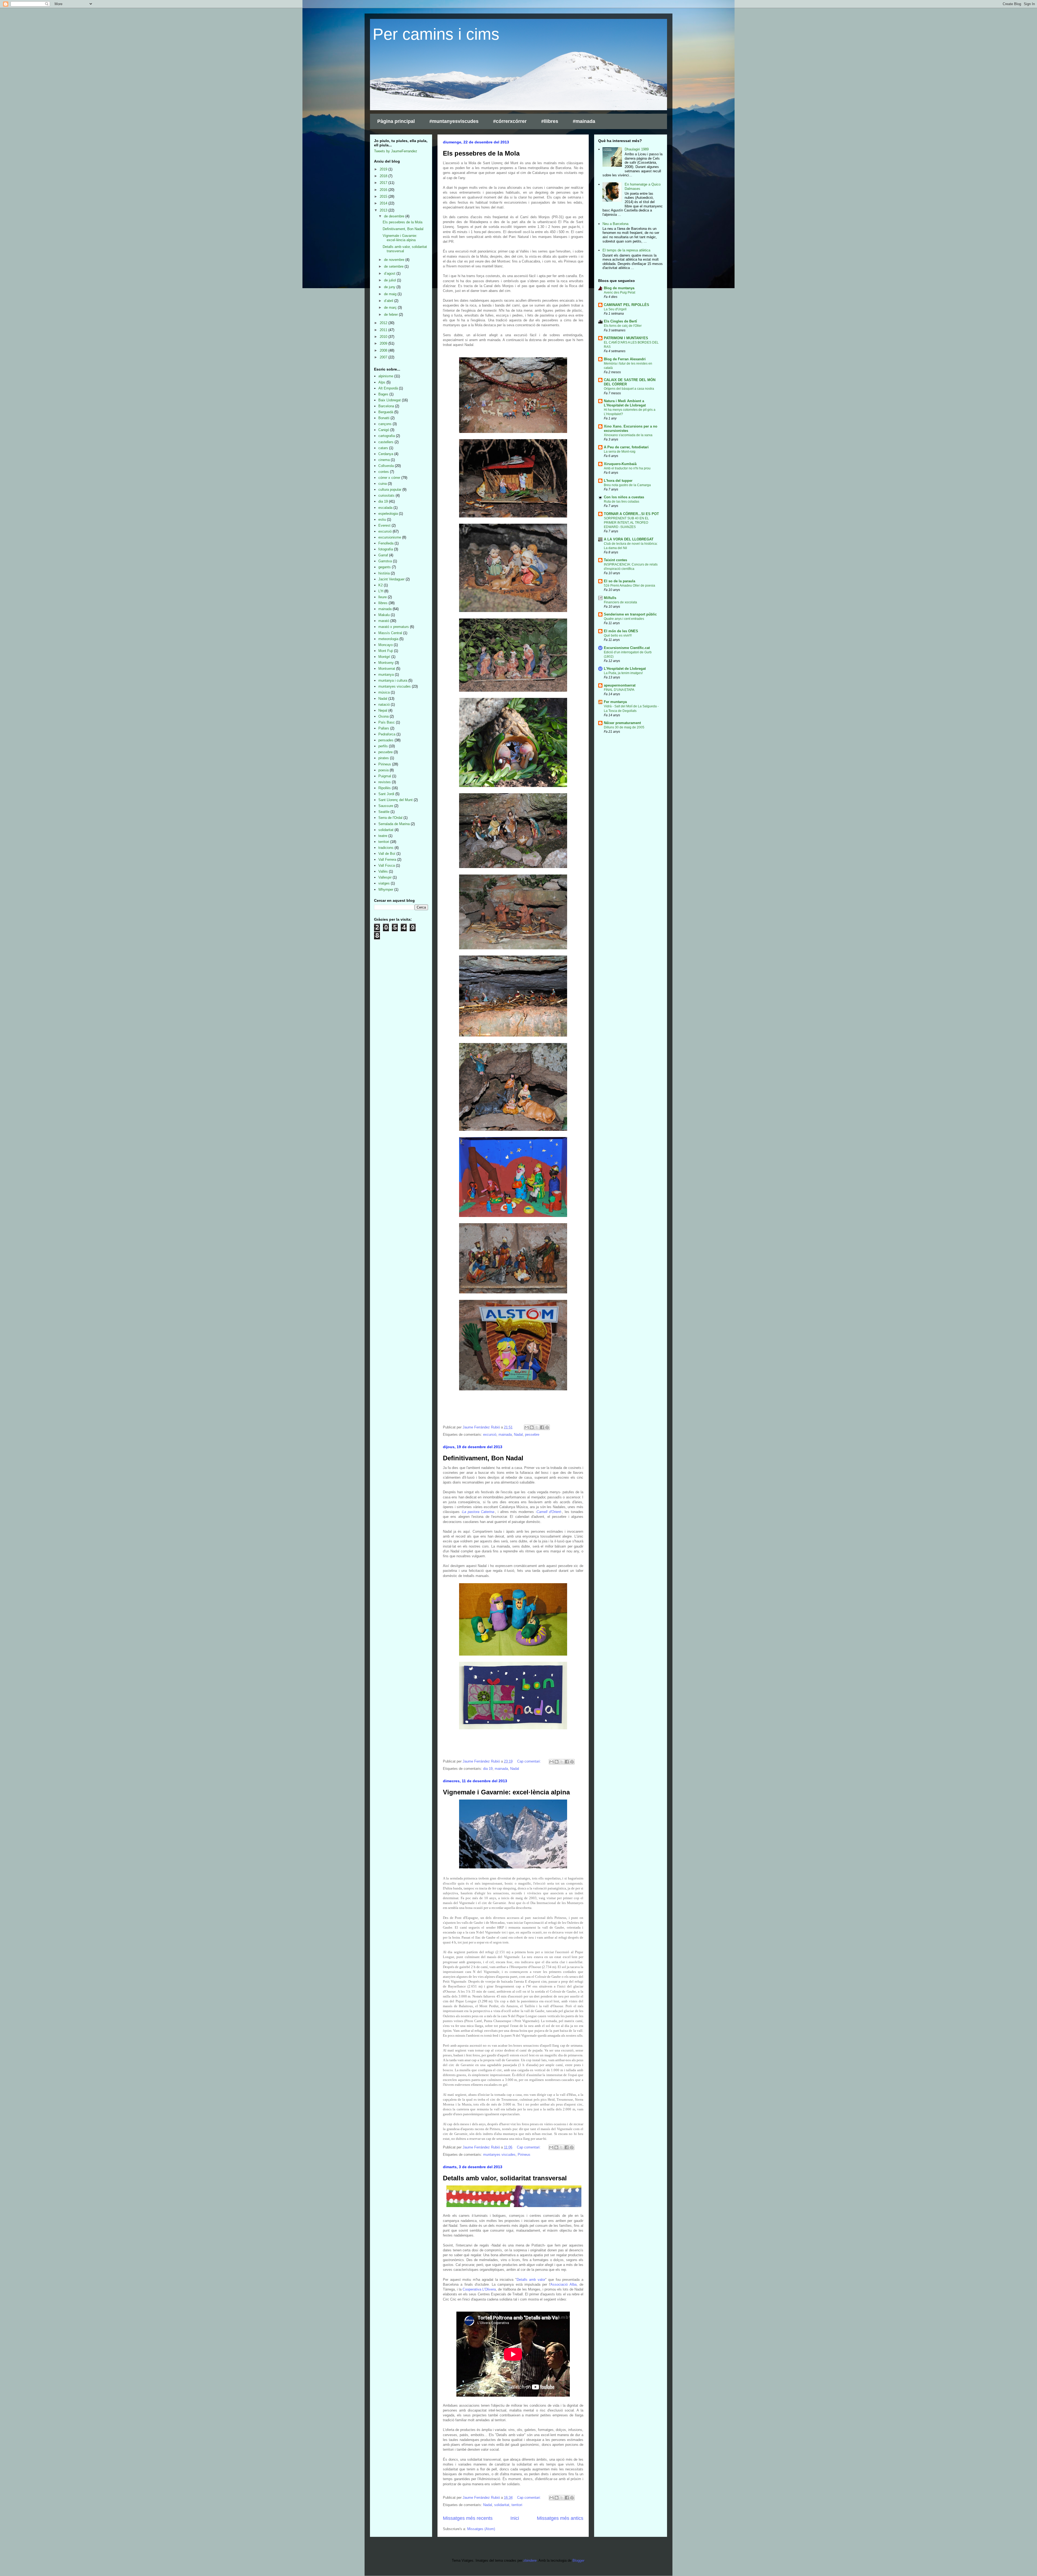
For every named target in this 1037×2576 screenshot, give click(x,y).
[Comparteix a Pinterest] (547, 1427)
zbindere (530, 2560)
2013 (384, 210)
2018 (384, 176)
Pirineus (524, 2155)
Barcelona (386, 406)
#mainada (584, 121)
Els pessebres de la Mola (481, 153)
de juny (390, 287)
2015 (384, 196)
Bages (383, 394)
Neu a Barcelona (615, 224)
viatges (384, 883)
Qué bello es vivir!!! (618, 635)
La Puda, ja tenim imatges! (623, 673)
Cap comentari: (530, 1761)
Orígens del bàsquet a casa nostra (629, 389)
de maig (391, 294)
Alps (382, 382)
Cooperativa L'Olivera (479, 2289)
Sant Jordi (386, 794)
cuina (383, 484)
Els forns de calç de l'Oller (623, 326)
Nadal (518, 1435)
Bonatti (384, 418)
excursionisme (390, 537)
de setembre (394, 266)
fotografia (386, 549)
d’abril (389, 301)
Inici (515, 2518)
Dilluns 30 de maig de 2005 (624, 727)
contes (384, 472)
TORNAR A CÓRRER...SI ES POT (631, 514)
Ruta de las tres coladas (622, 502)
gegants (385, 567)
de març (391, 307)
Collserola (386, 466)
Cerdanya (386, 454)
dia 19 (488, 1769)
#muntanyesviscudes (454, 121)
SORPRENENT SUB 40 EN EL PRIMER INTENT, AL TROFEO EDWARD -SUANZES (626, 523)
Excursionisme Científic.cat (627, 648)
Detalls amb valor (531, 2280)
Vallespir (385, 877)
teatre (383, 836)
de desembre (395, 216)
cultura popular (390, 490)
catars (383, 448)
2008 (384, 350)
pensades (386, 740)
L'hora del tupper (618, 481)
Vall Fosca (387, 865)
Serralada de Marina (394, 824)
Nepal (383, 710)
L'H (381, 591)
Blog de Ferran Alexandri (625, 359)
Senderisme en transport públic (630, 614)
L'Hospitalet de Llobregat (625, 669)
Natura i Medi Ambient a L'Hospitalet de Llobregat (625, 403)
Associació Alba (563, 2284)
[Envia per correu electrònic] (527, 1427)
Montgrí (384, 657)
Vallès (383, 871)
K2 (381, 585)
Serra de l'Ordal (390, 818)
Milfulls (610, 598)
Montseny (386, 663)
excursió (490, 1435)
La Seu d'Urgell (615, 309)
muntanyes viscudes (499, 2155)
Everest (384, 525)
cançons (385, 424)
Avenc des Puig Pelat (619, 292)
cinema (384, 460)
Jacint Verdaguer (391, 579)
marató (384, 621)
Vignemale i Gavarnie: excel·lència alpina (506, 1792)
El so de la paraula (619, 581)
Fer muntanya (615, 702)
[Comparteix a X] (537, 1427)
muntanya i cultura (393, 680)
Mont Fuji (386, 651)
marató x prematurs (394, 627)
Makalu (384, 615)
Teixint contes (615, 560)
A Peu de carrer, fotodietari (626, 447)
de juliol (390, 280)
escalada (385, 508)
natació (384, 704)
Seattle (384, 812)
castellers (386, 442)
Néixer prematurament (622, 723)
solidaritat (502, 2505)
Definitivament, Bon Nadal (483, 1458)
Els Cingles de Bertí (620, 321)
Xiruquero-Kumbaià (620, 464)
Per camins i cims (436, 34)
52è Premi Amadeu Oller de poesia (629, 586)
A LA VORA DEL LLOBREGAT (629, 539)
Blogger (578, 2560)
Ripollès (385, 788)
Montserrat (387, 669)
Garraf (383, 555)
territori (517, 2505)
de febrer (391, 315)
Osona (383, 716)
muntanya (386, 675)
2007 (384, 357)
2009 (384, 343)
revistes (385, 782)
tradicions (386, 848)
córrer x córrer (389, 478)
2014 (384, 203)
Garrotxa (385, 561)
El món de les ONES (621, 631)
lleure (383, 597)
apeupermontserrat (620, 685)
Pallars (384, 728)
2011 (384, 330)
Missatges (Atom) (481, 2529)
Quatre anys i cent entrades (624, 619)
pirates (384, 758)
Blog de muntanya (619, 288)
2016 (384, 190)
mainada (505, 1435)
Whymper (386, 890)
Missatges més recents (468, 2518)
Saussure (386, 806)
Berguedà (386, 412)
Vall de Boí (387, 854)
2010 (384, 337)
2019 (384, 169)
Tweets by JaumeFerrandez (396, 151)
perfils (383, 746)
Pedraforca (387, 734)
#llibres (550, 121)
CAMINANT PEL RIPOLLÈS (627, 305)
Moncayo (385, 645)
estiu (382, 519)
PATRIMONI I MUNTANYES (626, 338)
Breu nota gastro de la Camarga (627, 485)
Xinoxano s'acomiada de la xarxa (628, 435)
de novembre (395, 260)
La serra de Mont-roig (620, 452)
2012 (384, 323)
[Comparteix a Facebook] (542, 1427)
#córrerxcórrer (510, 121)
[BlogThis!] (532, 1427)
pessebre (532, 1435)
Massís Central (390, 633)
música (384, 692)
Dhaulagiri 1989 (637, 149)
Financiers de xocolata (620, 602)
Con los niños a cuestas (624, 497)
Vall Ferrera (387, 860)
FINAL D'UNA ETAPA (619, 690)
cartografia (387, 436)
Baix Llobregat (390, 400)
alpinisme (386, 376)
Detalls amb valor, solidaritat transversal (505, 2178)
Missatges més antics (560, 2518)
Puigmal (385, 776)
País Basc (387, 722)
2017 (384, 183)
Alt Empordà (388, 388)
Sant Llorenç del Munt (395, 800)
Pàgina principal (396, 121)
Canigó (384, 430)
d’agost (390, 273)
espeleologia (388, 514)
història (384, 573)
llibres (383, 603)
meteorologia (388, 639)
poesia (383, 770)
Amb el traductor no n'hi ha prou (627, 468)
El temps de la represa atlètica (626, 250)
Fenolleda (386, 543)
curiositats (386, 495)
